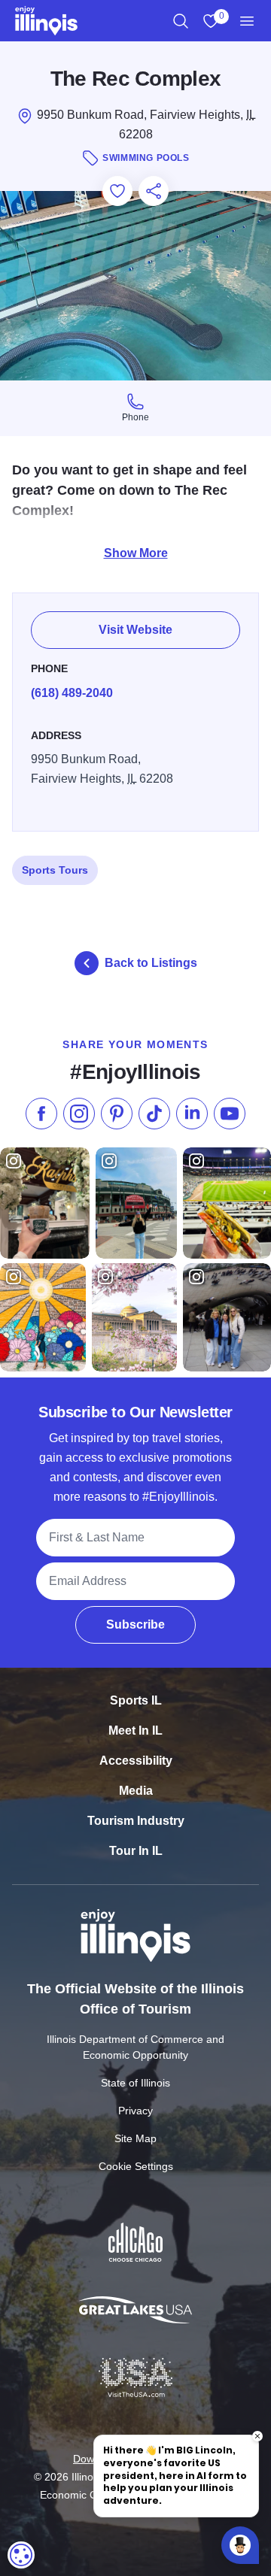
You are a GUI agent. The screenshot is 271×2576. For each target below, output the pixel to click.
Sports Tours (55, 870)
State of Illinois (135, 2083)
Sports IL (136, 1700)
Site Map (135, 2138)
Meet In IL (135, 1730)
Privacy (135, 2111)
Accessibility (136, 1761)
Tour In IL (136, 1851)
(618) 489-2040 (72, 693)
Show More (136, 553)
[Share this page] (154, 191)
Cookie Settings (136, 2166)
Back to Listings (151, 963)
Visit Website (135, 630)
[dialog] (21, 2555)
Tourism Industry (136, 1821)
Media (136, 1791)
